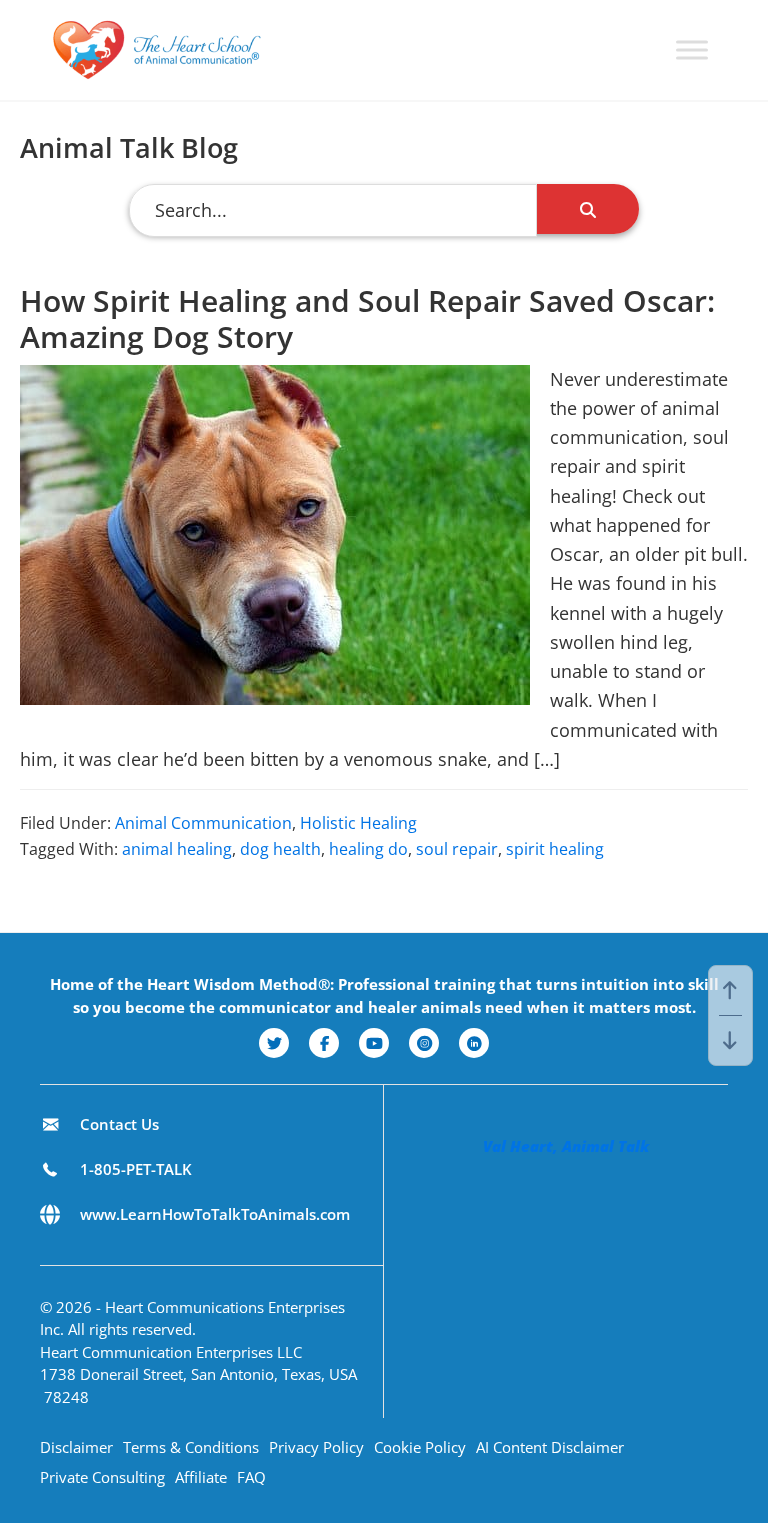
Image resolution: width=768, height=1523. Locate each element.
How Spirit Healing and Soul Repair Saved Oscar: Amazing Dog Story (367, 318)
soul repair (457, 849)
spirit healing (555, 849)
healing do (368, 849)
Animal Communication (203, 823)
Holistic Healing (358, 823)
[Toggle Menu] (692, 49)
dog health (280, 849)
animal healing (177, 849)
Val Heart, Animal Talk (566, 1146)
